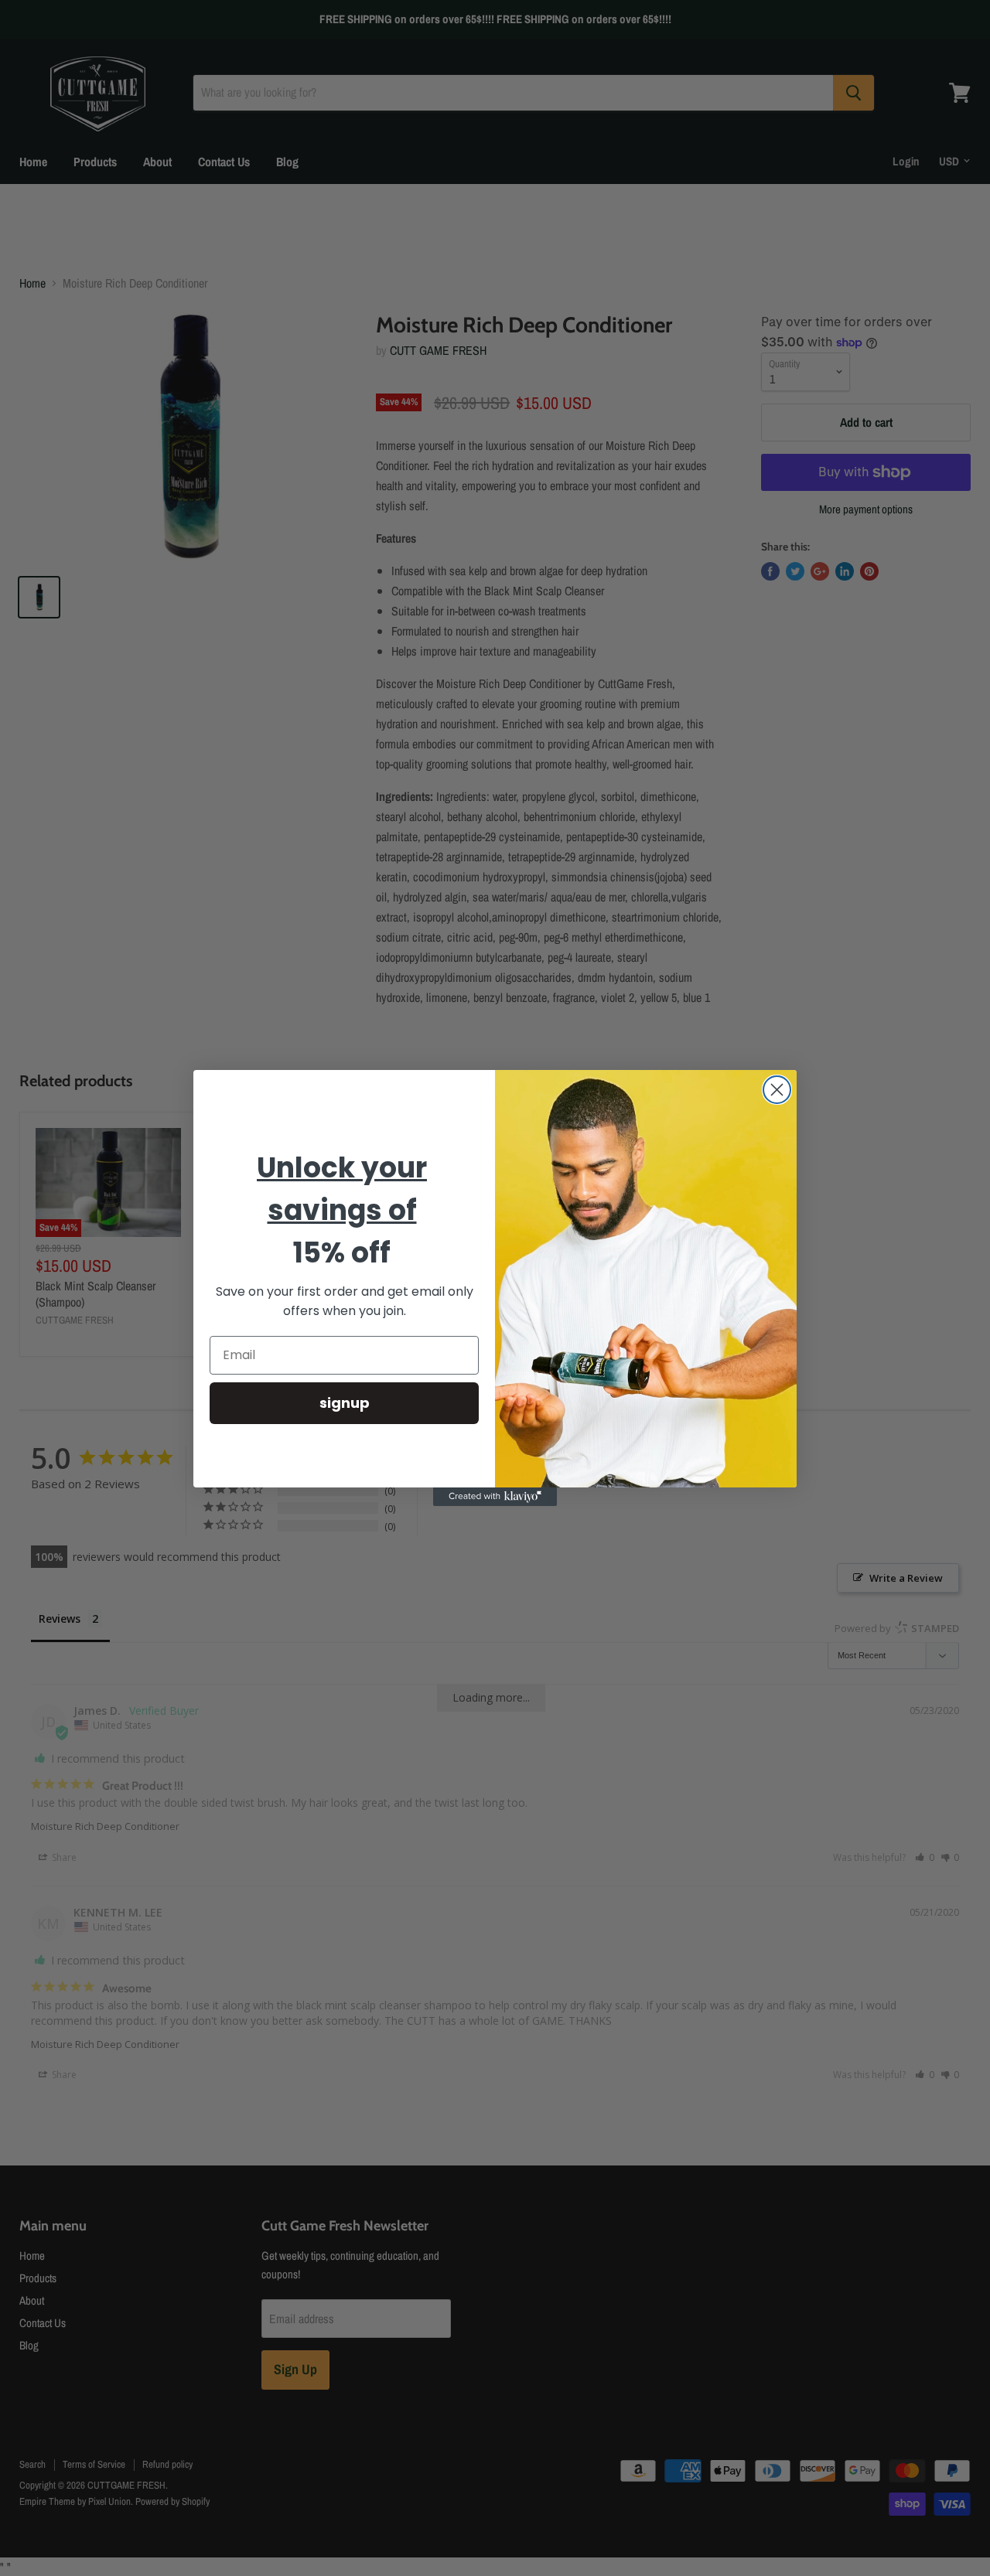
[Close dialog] (777, 1090)
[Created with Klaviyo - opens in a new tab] (495, 1497)
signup (345, 1403)
